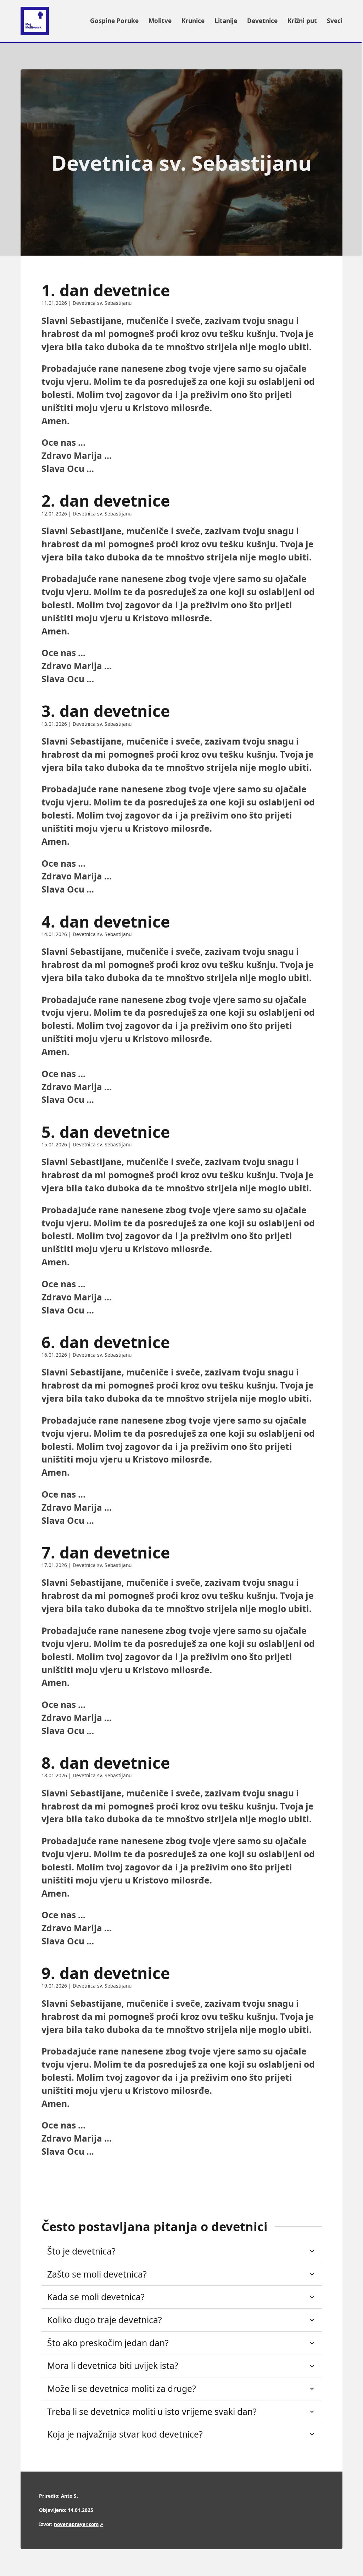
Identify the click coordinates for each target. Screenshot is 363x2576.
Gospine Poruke (114, 21)
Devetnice (262, 21)
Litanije (226, 21)
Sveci (335, 21)
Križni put (302, 21)
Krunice (193, 21)
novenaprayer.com (76, 2524)
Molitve (160, 21)
